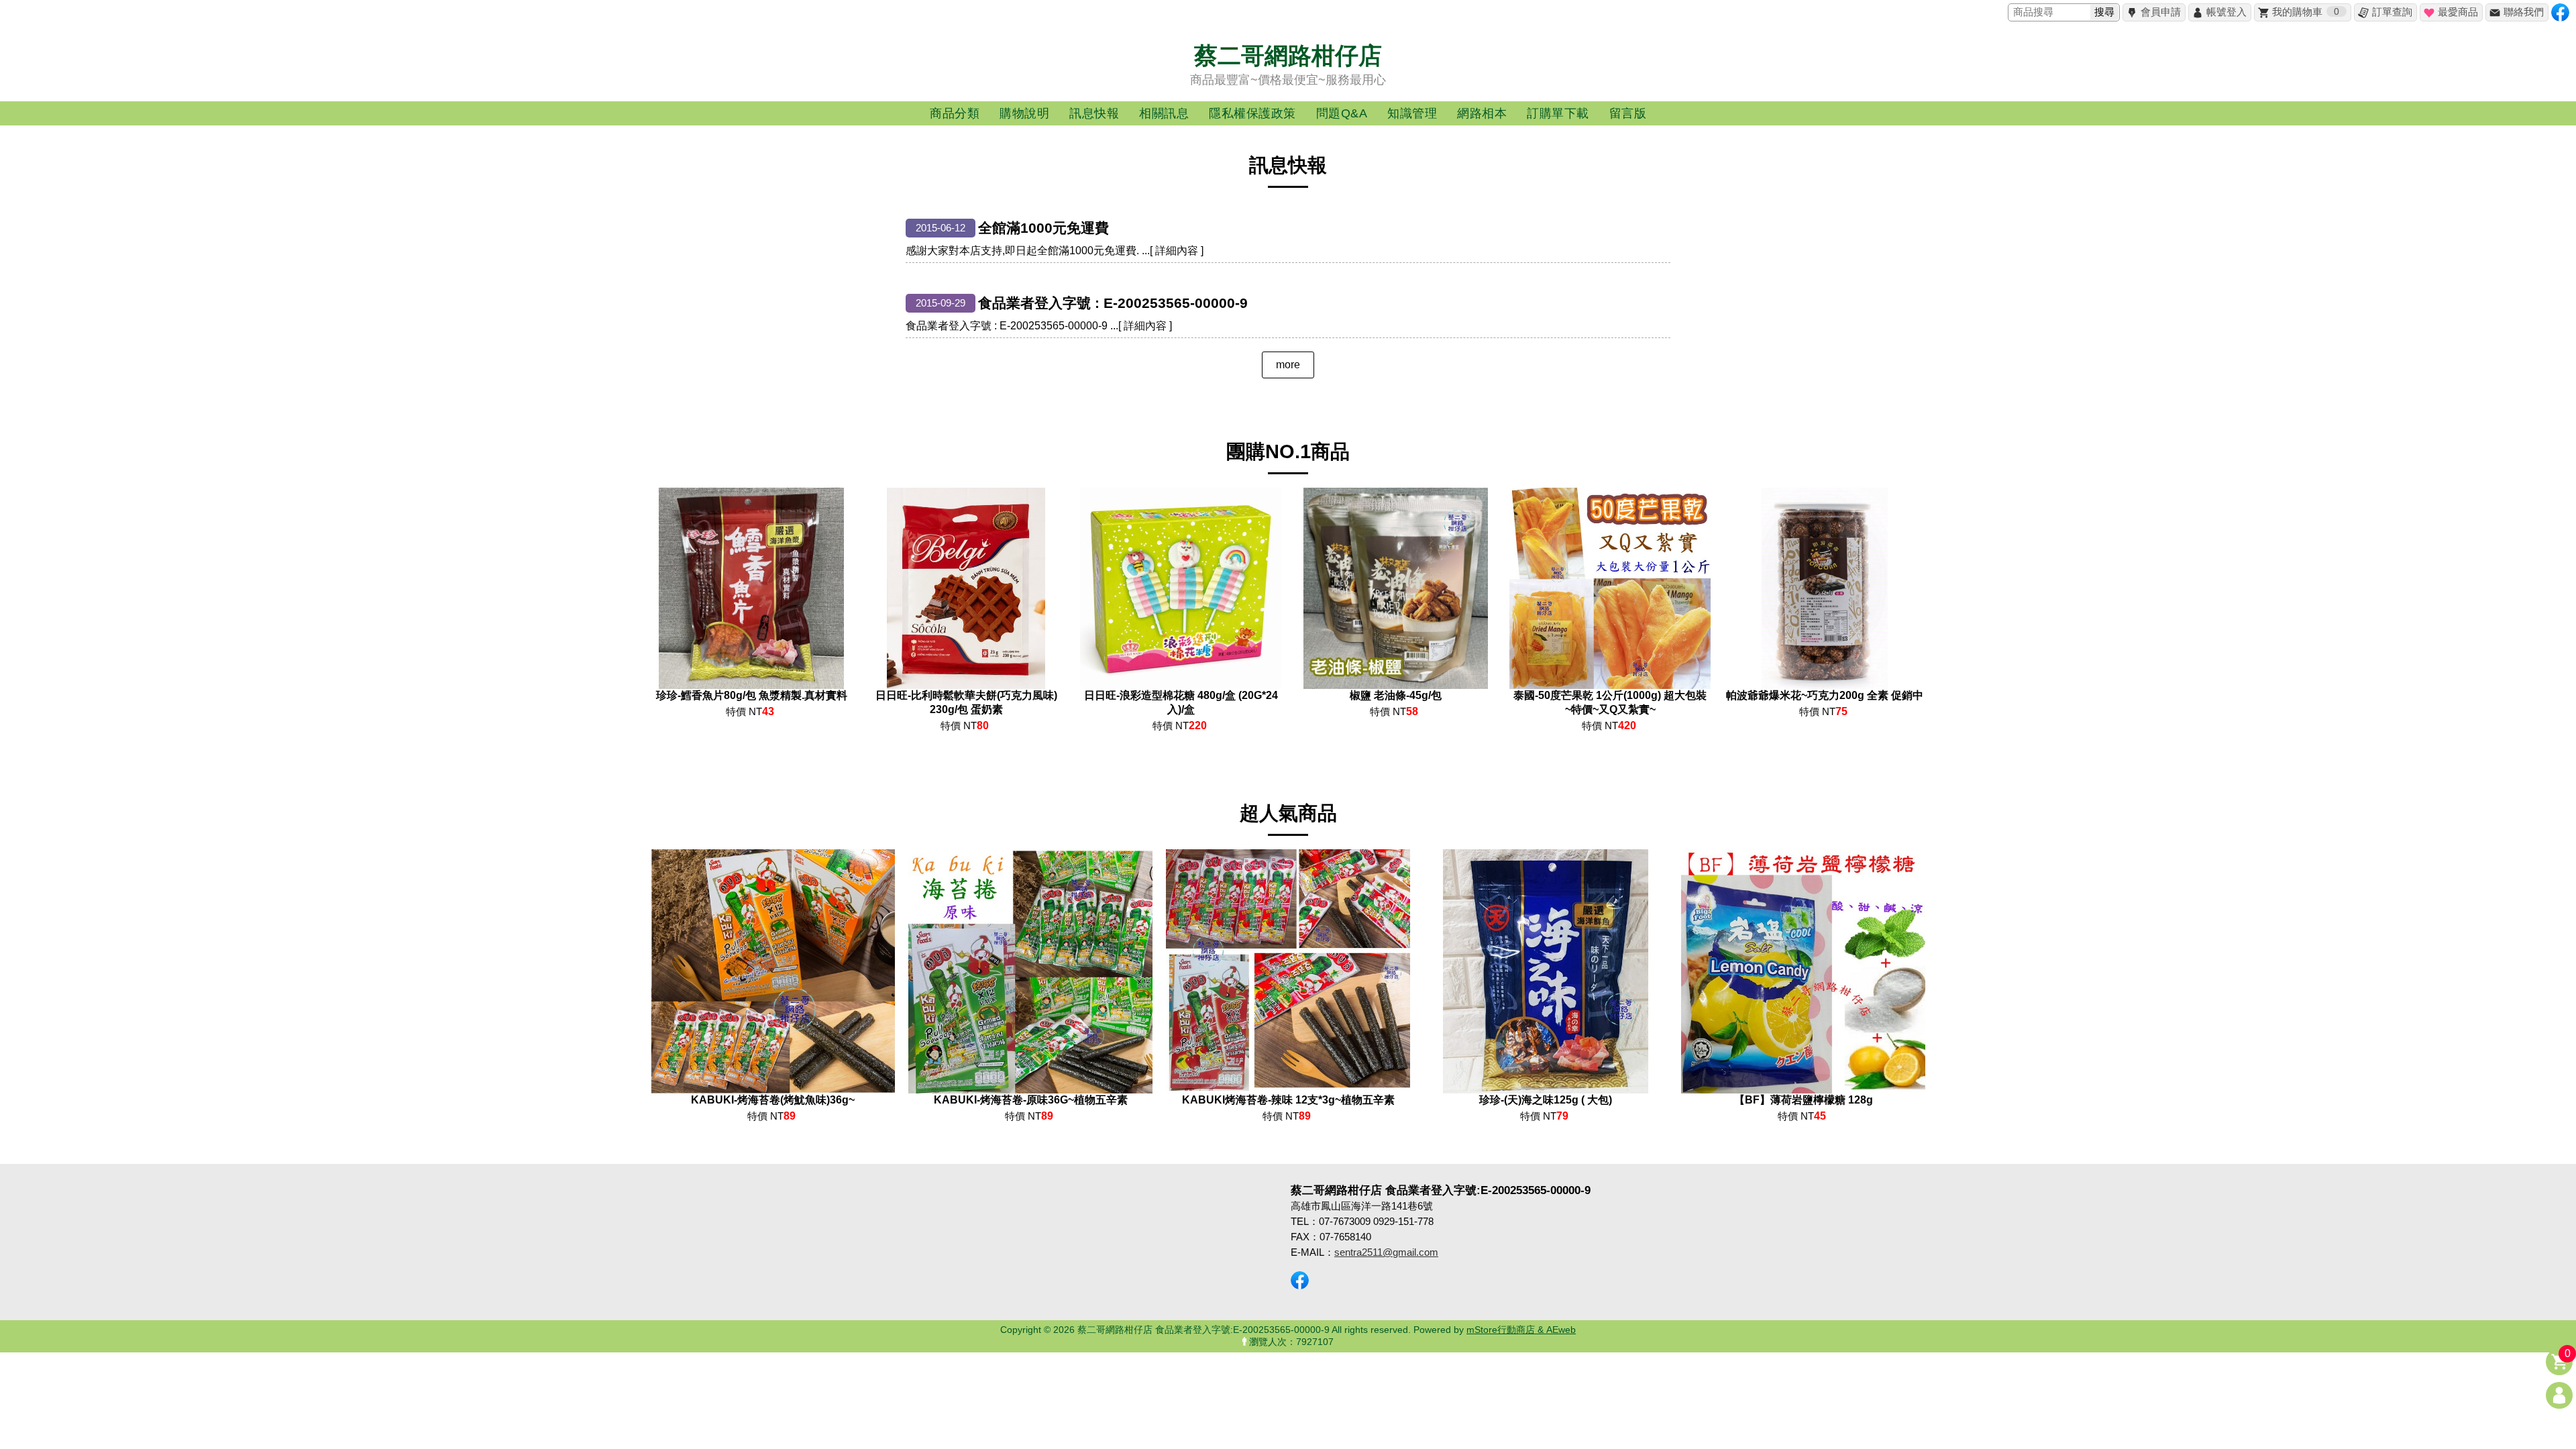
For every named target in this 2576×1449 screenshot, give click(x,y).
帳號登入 (2226, 12)
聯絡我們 (2524, 12)
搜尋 (2104, 12)
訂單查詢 (2392, 12)
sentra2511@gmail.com (1386, 1252)
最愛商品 (2458, 12)
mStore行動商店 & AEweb (1521, 1330)
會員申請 (2161, 12)
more (1288, 365)
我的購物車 (2306, 12)
